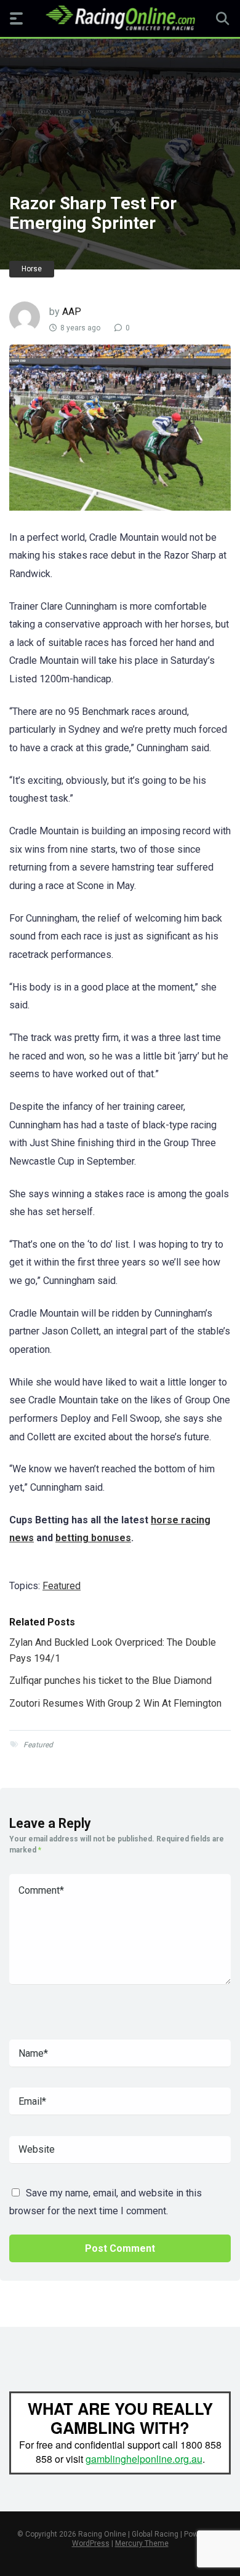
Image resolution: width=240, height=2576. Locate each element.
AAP (72, 312)
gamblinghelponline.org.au (144, 2459)
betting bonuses (93, 1538)
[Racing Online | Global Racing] (120, 18)
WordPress (91, 2543)
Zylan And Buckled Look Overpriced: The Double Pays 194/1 (113, 1650)
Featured (62, 1586)
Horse (32, 269)
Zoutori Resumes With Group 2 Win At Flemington (115, 1703)
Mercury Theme (142, 2543)
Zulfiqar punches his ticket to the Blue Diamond (110, 1681)
